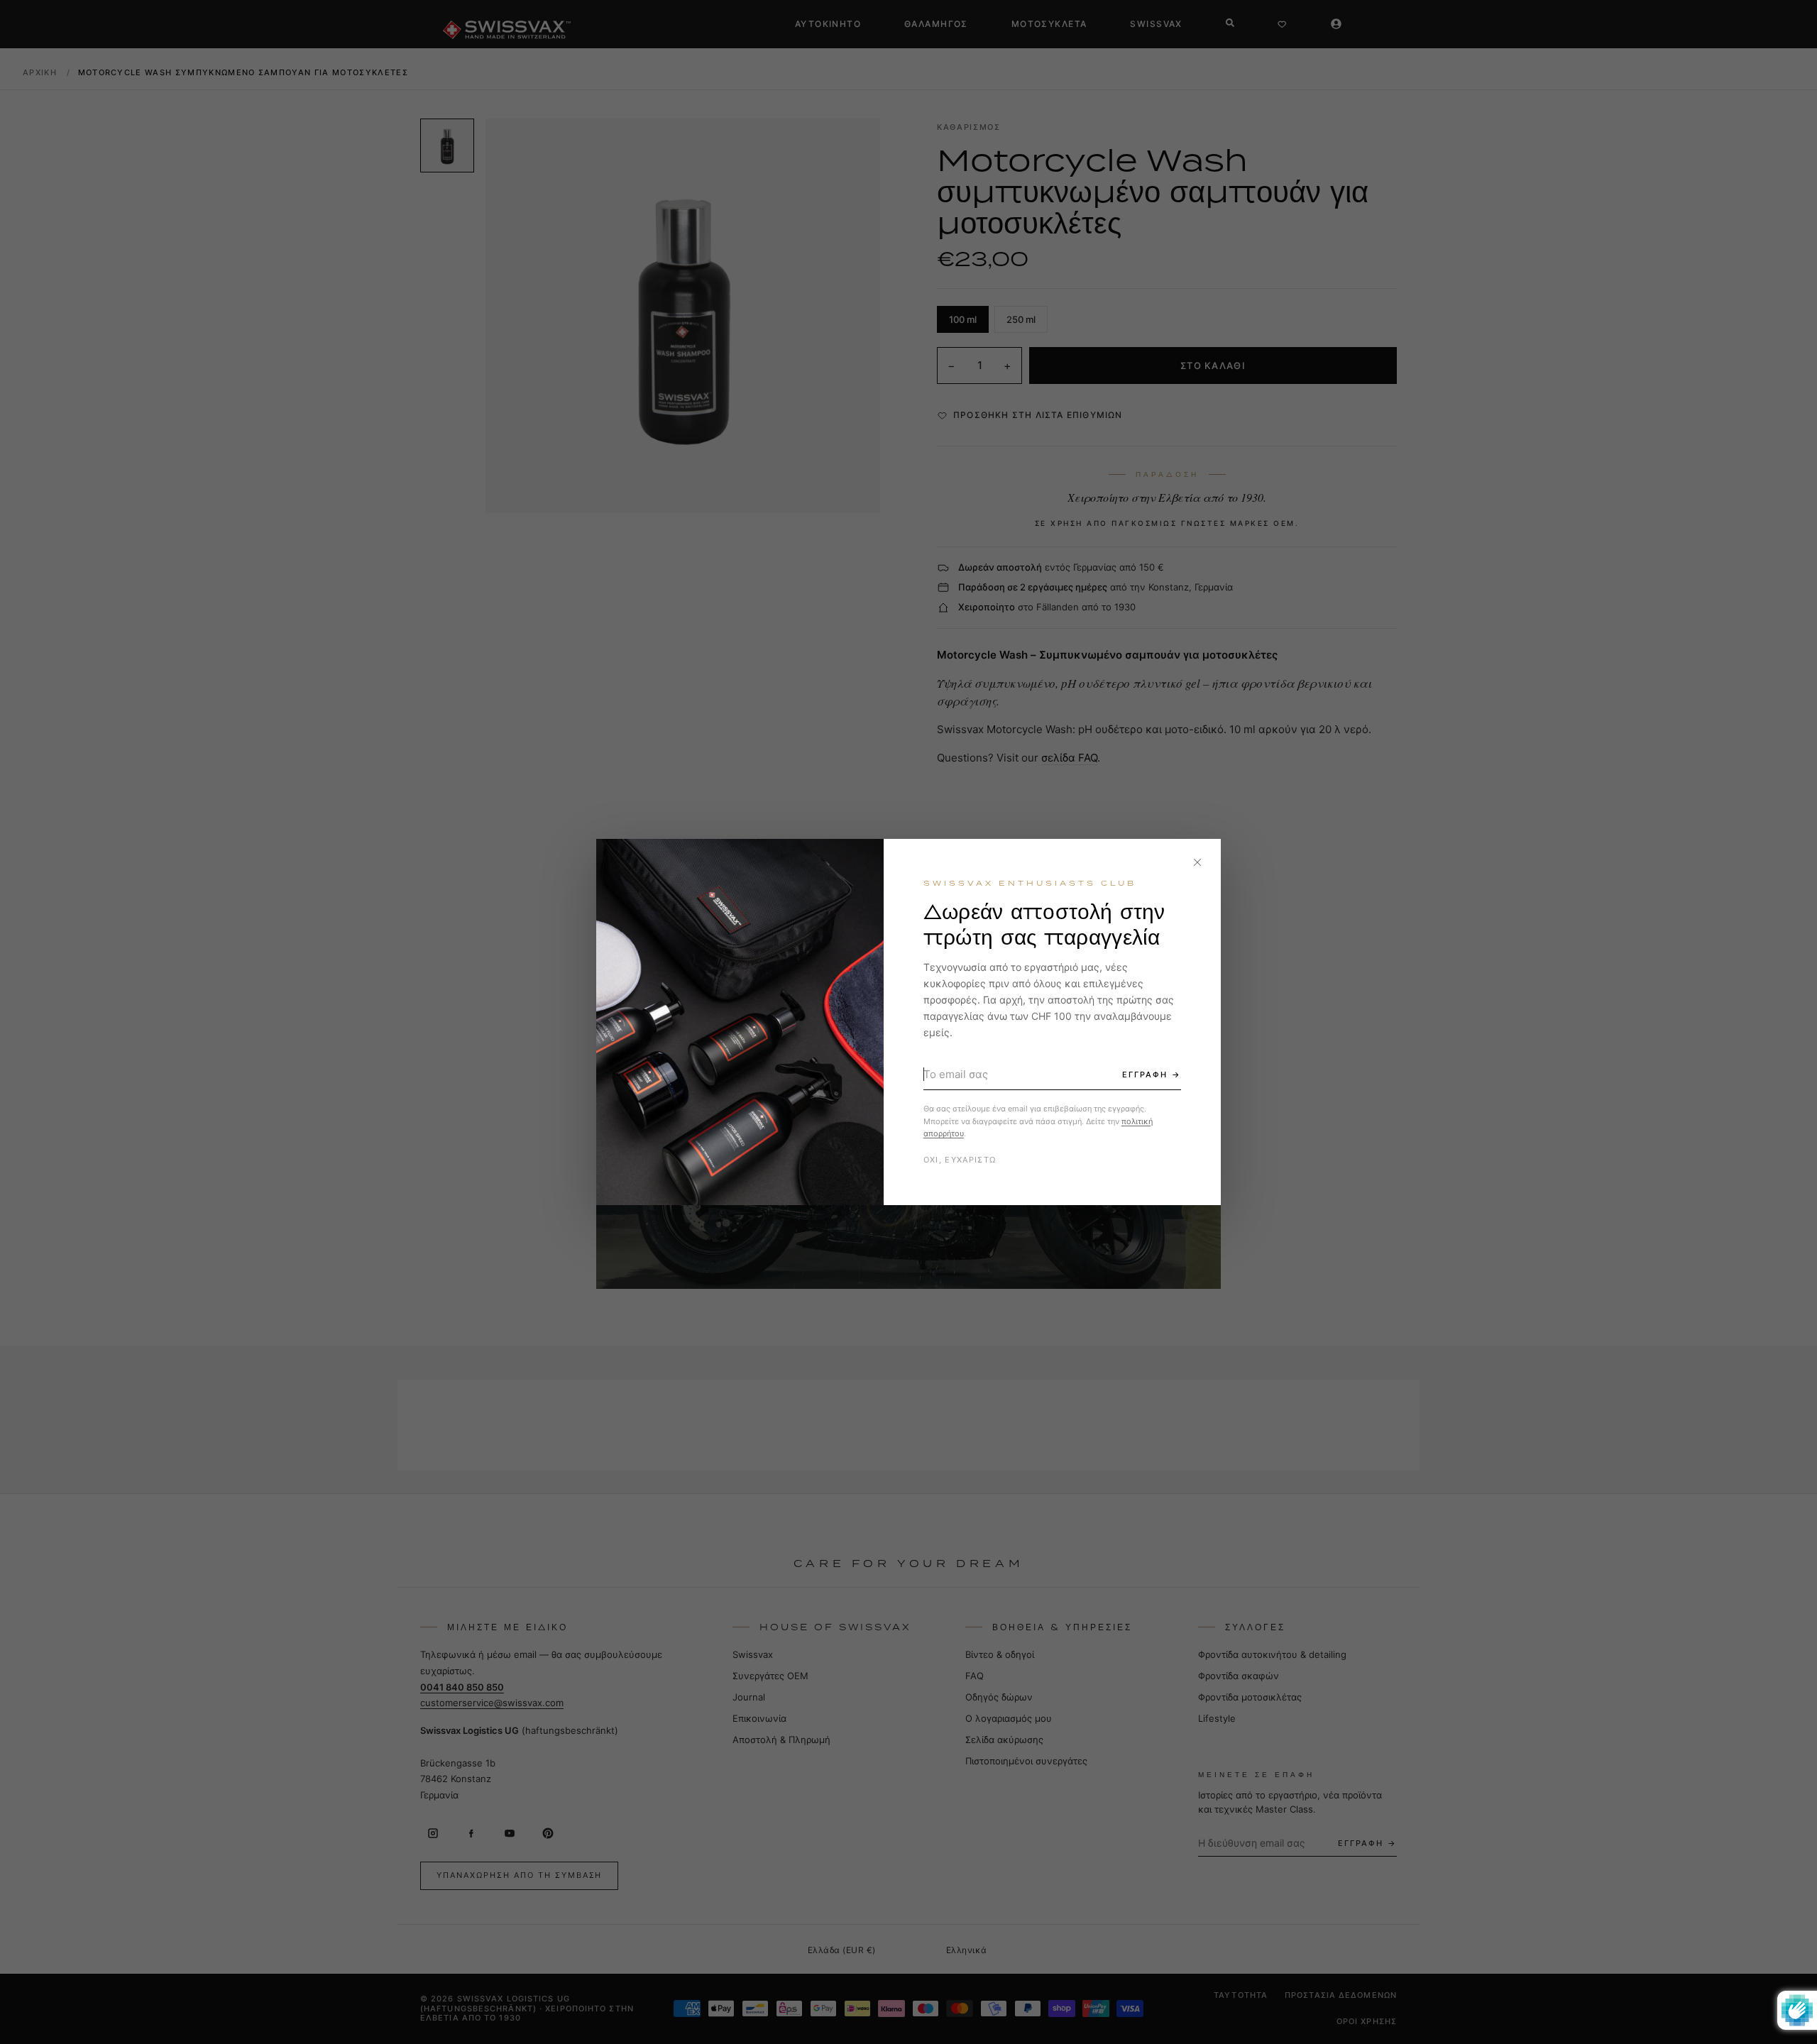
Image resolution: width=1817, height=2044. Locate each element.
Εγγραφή (1145, 1075)
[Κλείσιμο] (1197, 862)
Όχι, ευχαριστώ (960, 1160)
